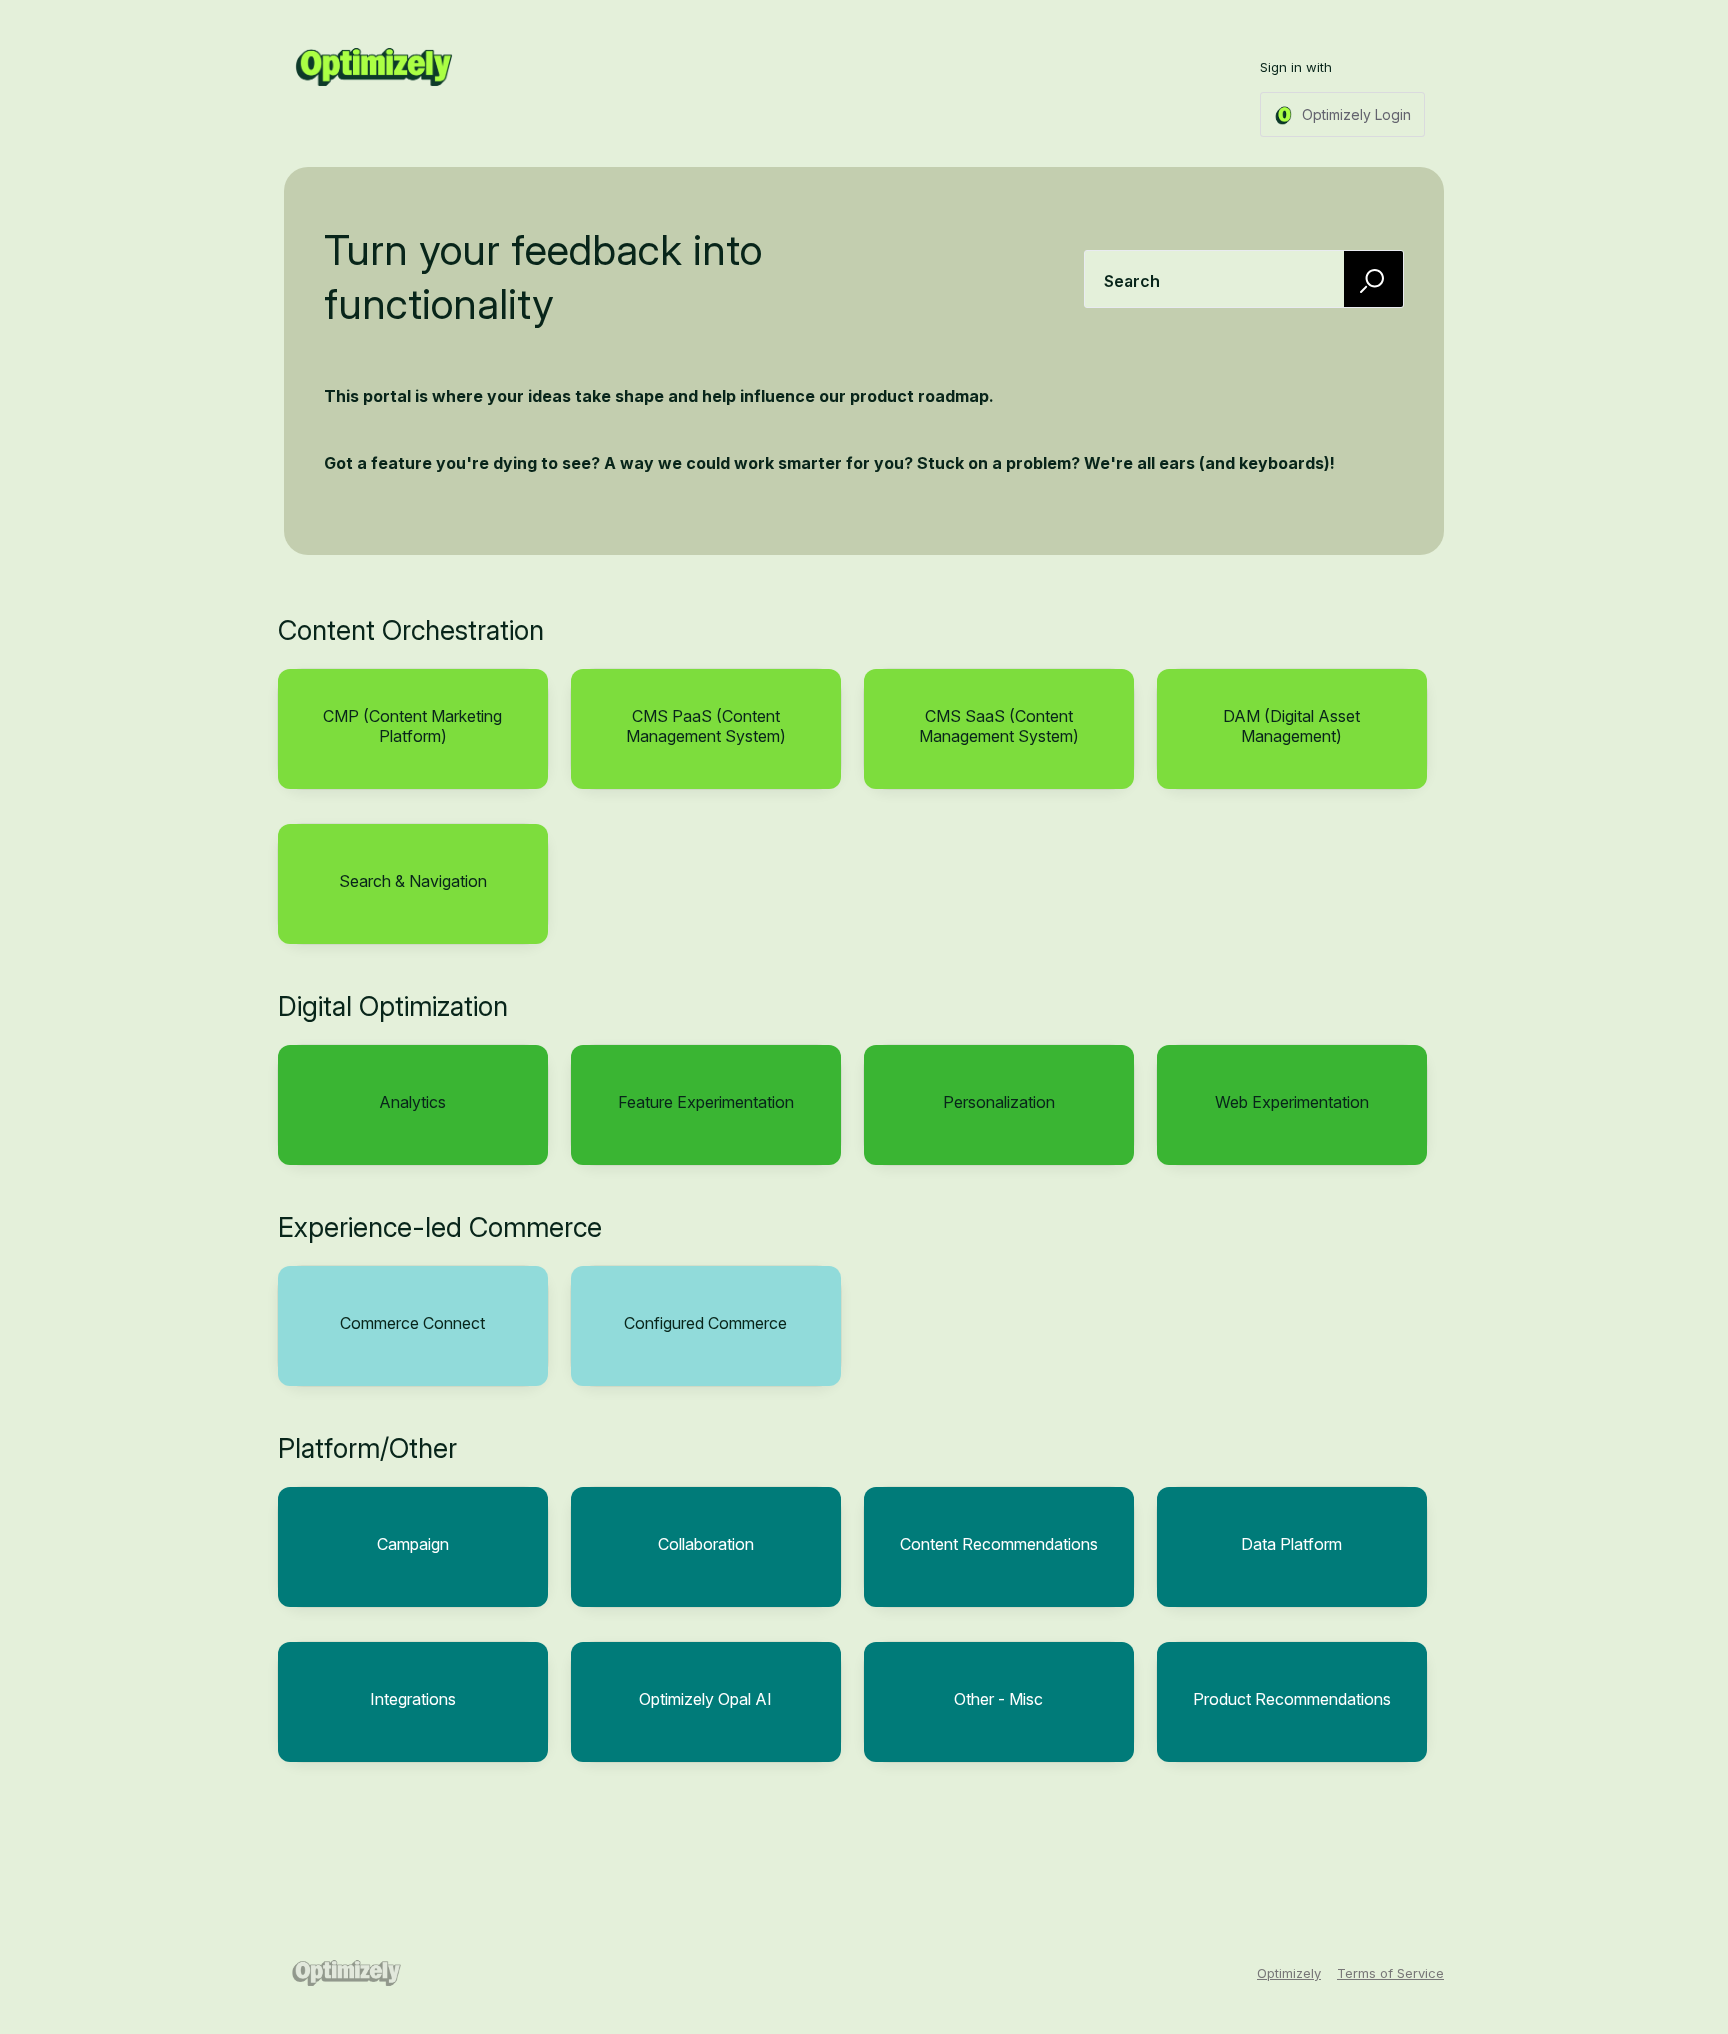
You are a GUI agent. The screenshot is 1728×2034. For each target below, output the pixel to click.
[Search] (1374, 278)
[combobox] (1244, 279)
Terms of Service (1390, 1973)
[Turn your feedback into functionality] (374, 67)
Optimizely (1289, 1973)
